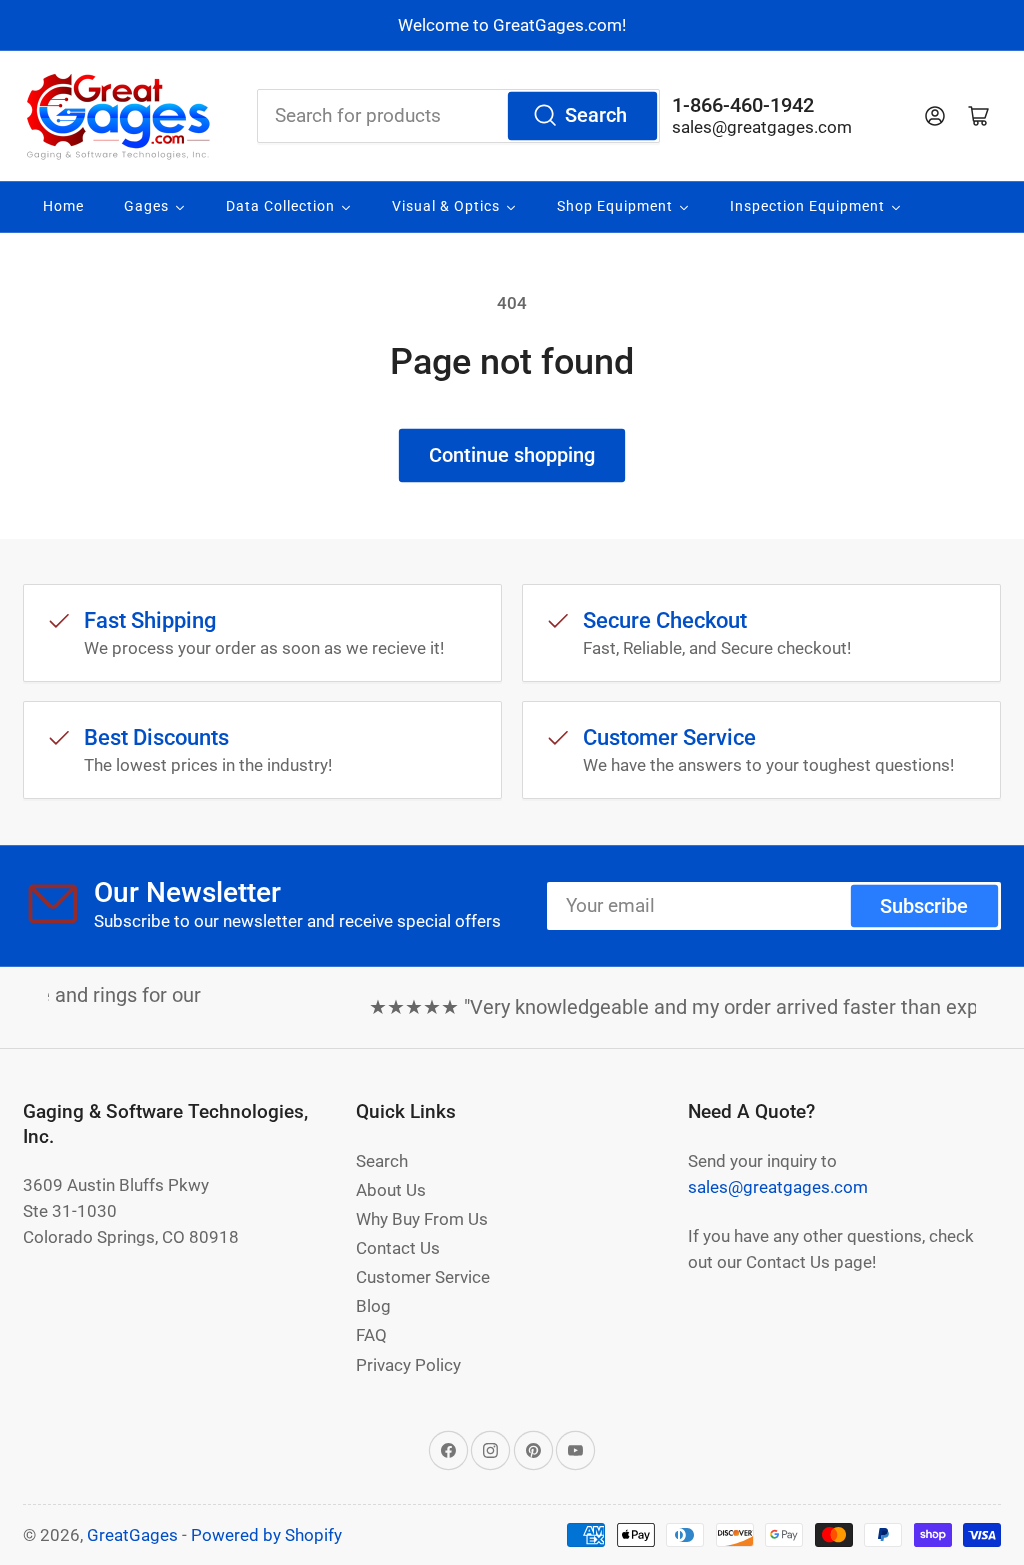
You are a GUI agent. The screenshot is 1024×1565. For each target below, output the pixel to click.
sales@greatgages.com (762, 127)
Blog (373, 1306)
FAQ (371, 1335)
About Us (391, 1190)
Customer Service (423, 1277)
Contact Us (398, 1248)
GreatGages (132, 1535)
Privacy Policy (408, 1365)
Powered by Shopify (266, 1535)
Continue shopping (512, 455)
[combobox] (458, 116)
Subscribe (924, 906)
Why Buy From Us (422, 1219)
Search (596, 115)
